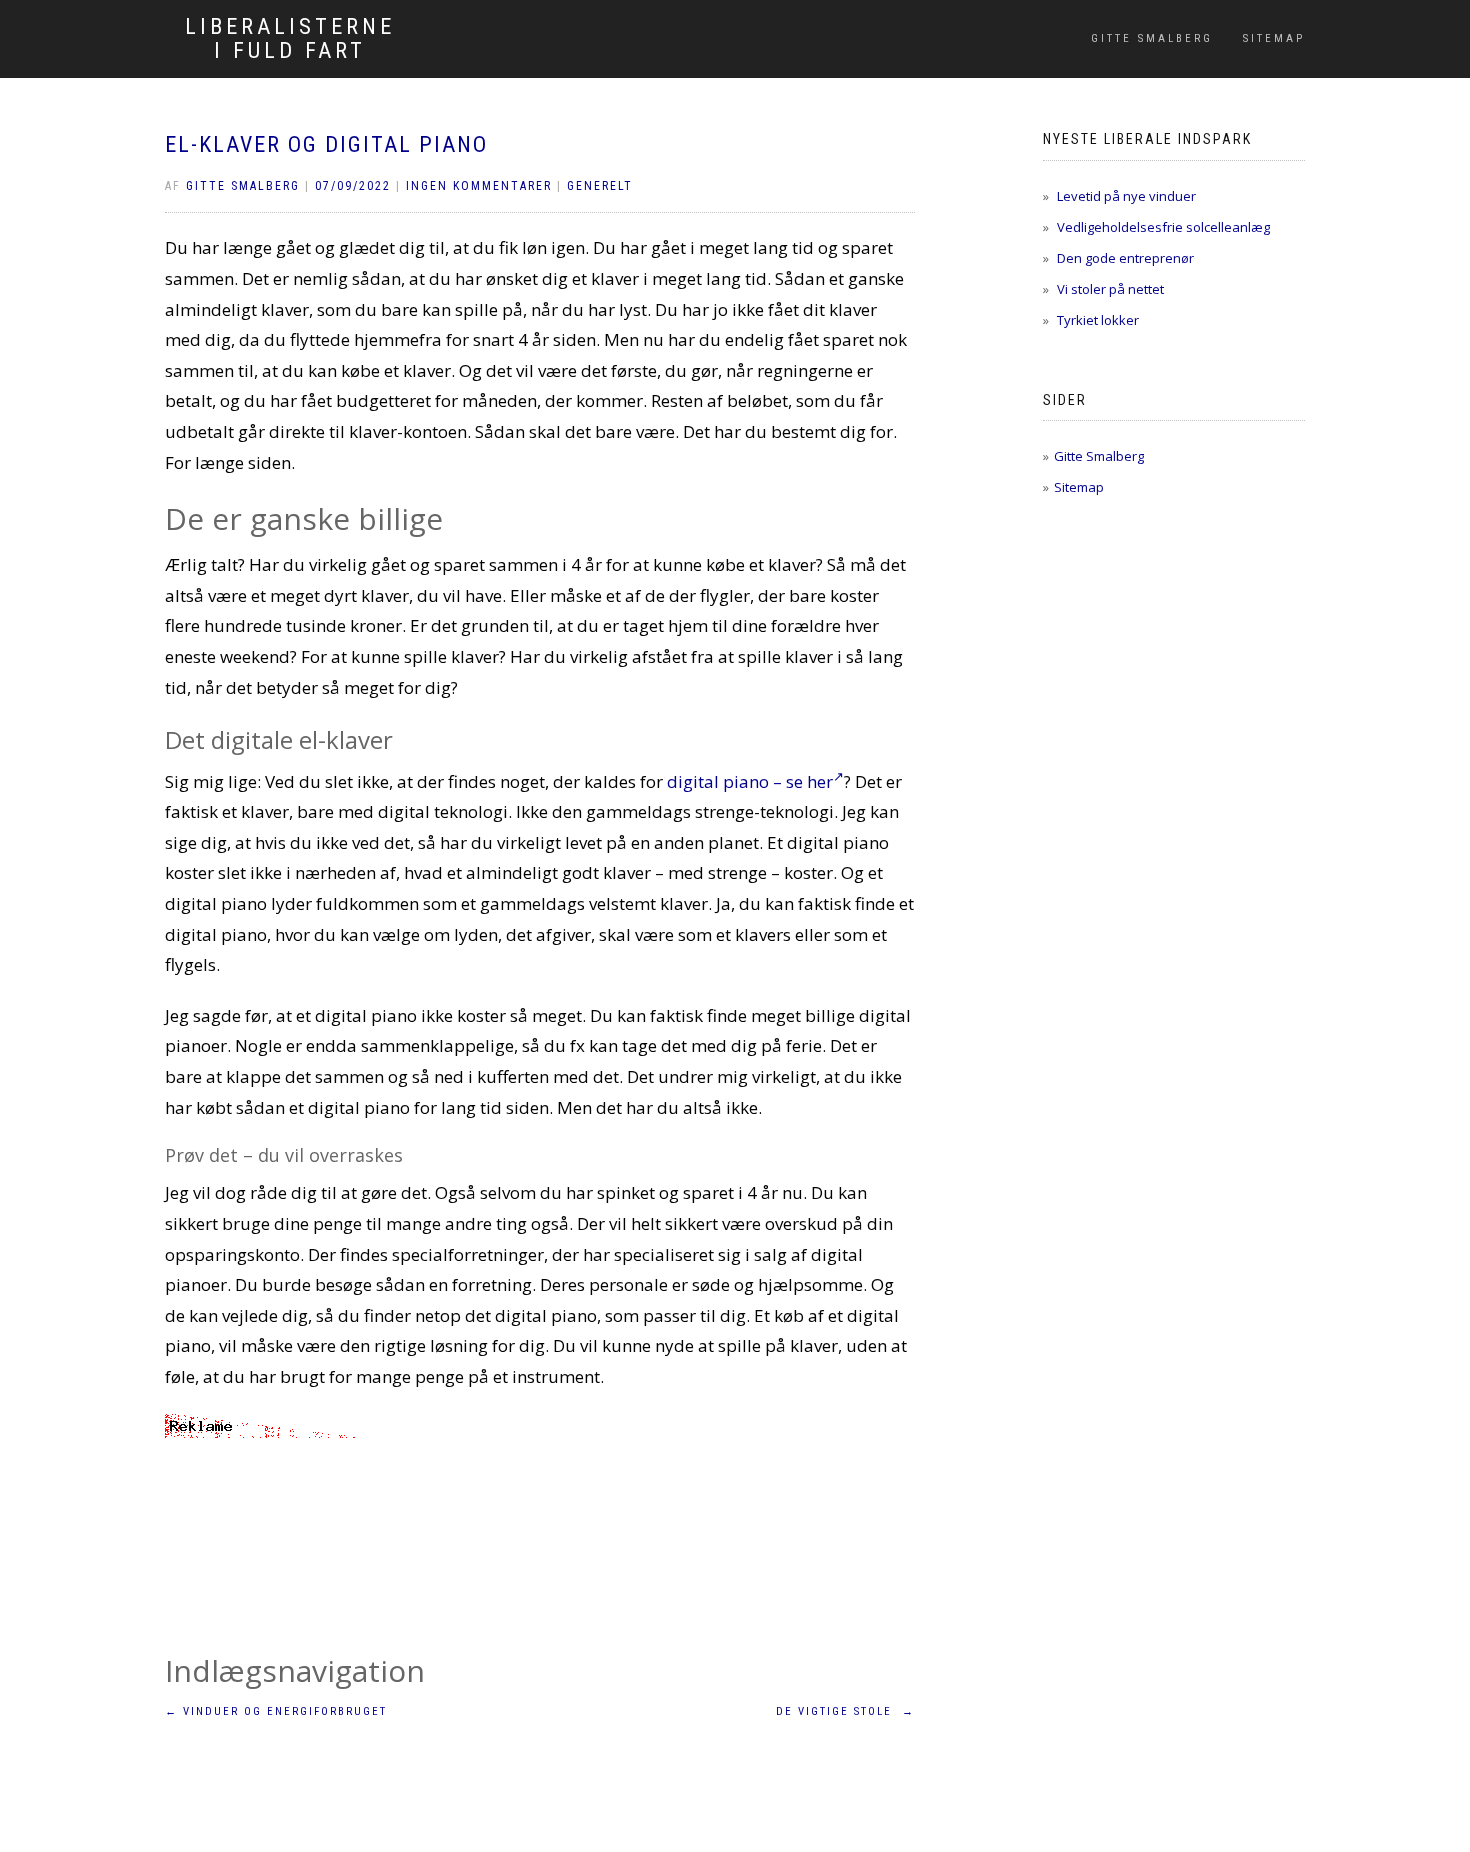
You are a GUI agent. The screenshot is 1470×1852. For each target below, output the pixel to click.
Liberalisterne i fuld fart (290, 39)
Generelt (600, 186)
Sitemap (1274, 38)
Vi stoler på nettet (1110, 289)
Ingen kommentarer (479, 186)
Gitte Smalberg (1152, 38)
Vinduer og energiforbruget (276, 1711)
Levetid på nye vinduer (1126, 196)
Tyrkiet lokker (1098, 320)
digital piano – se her (750, 781)
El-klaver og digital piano (326, 144)
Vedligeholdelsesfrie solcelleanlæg (1163, 227)
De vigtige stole (845, 1711)
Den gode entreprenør (1125, 258)
